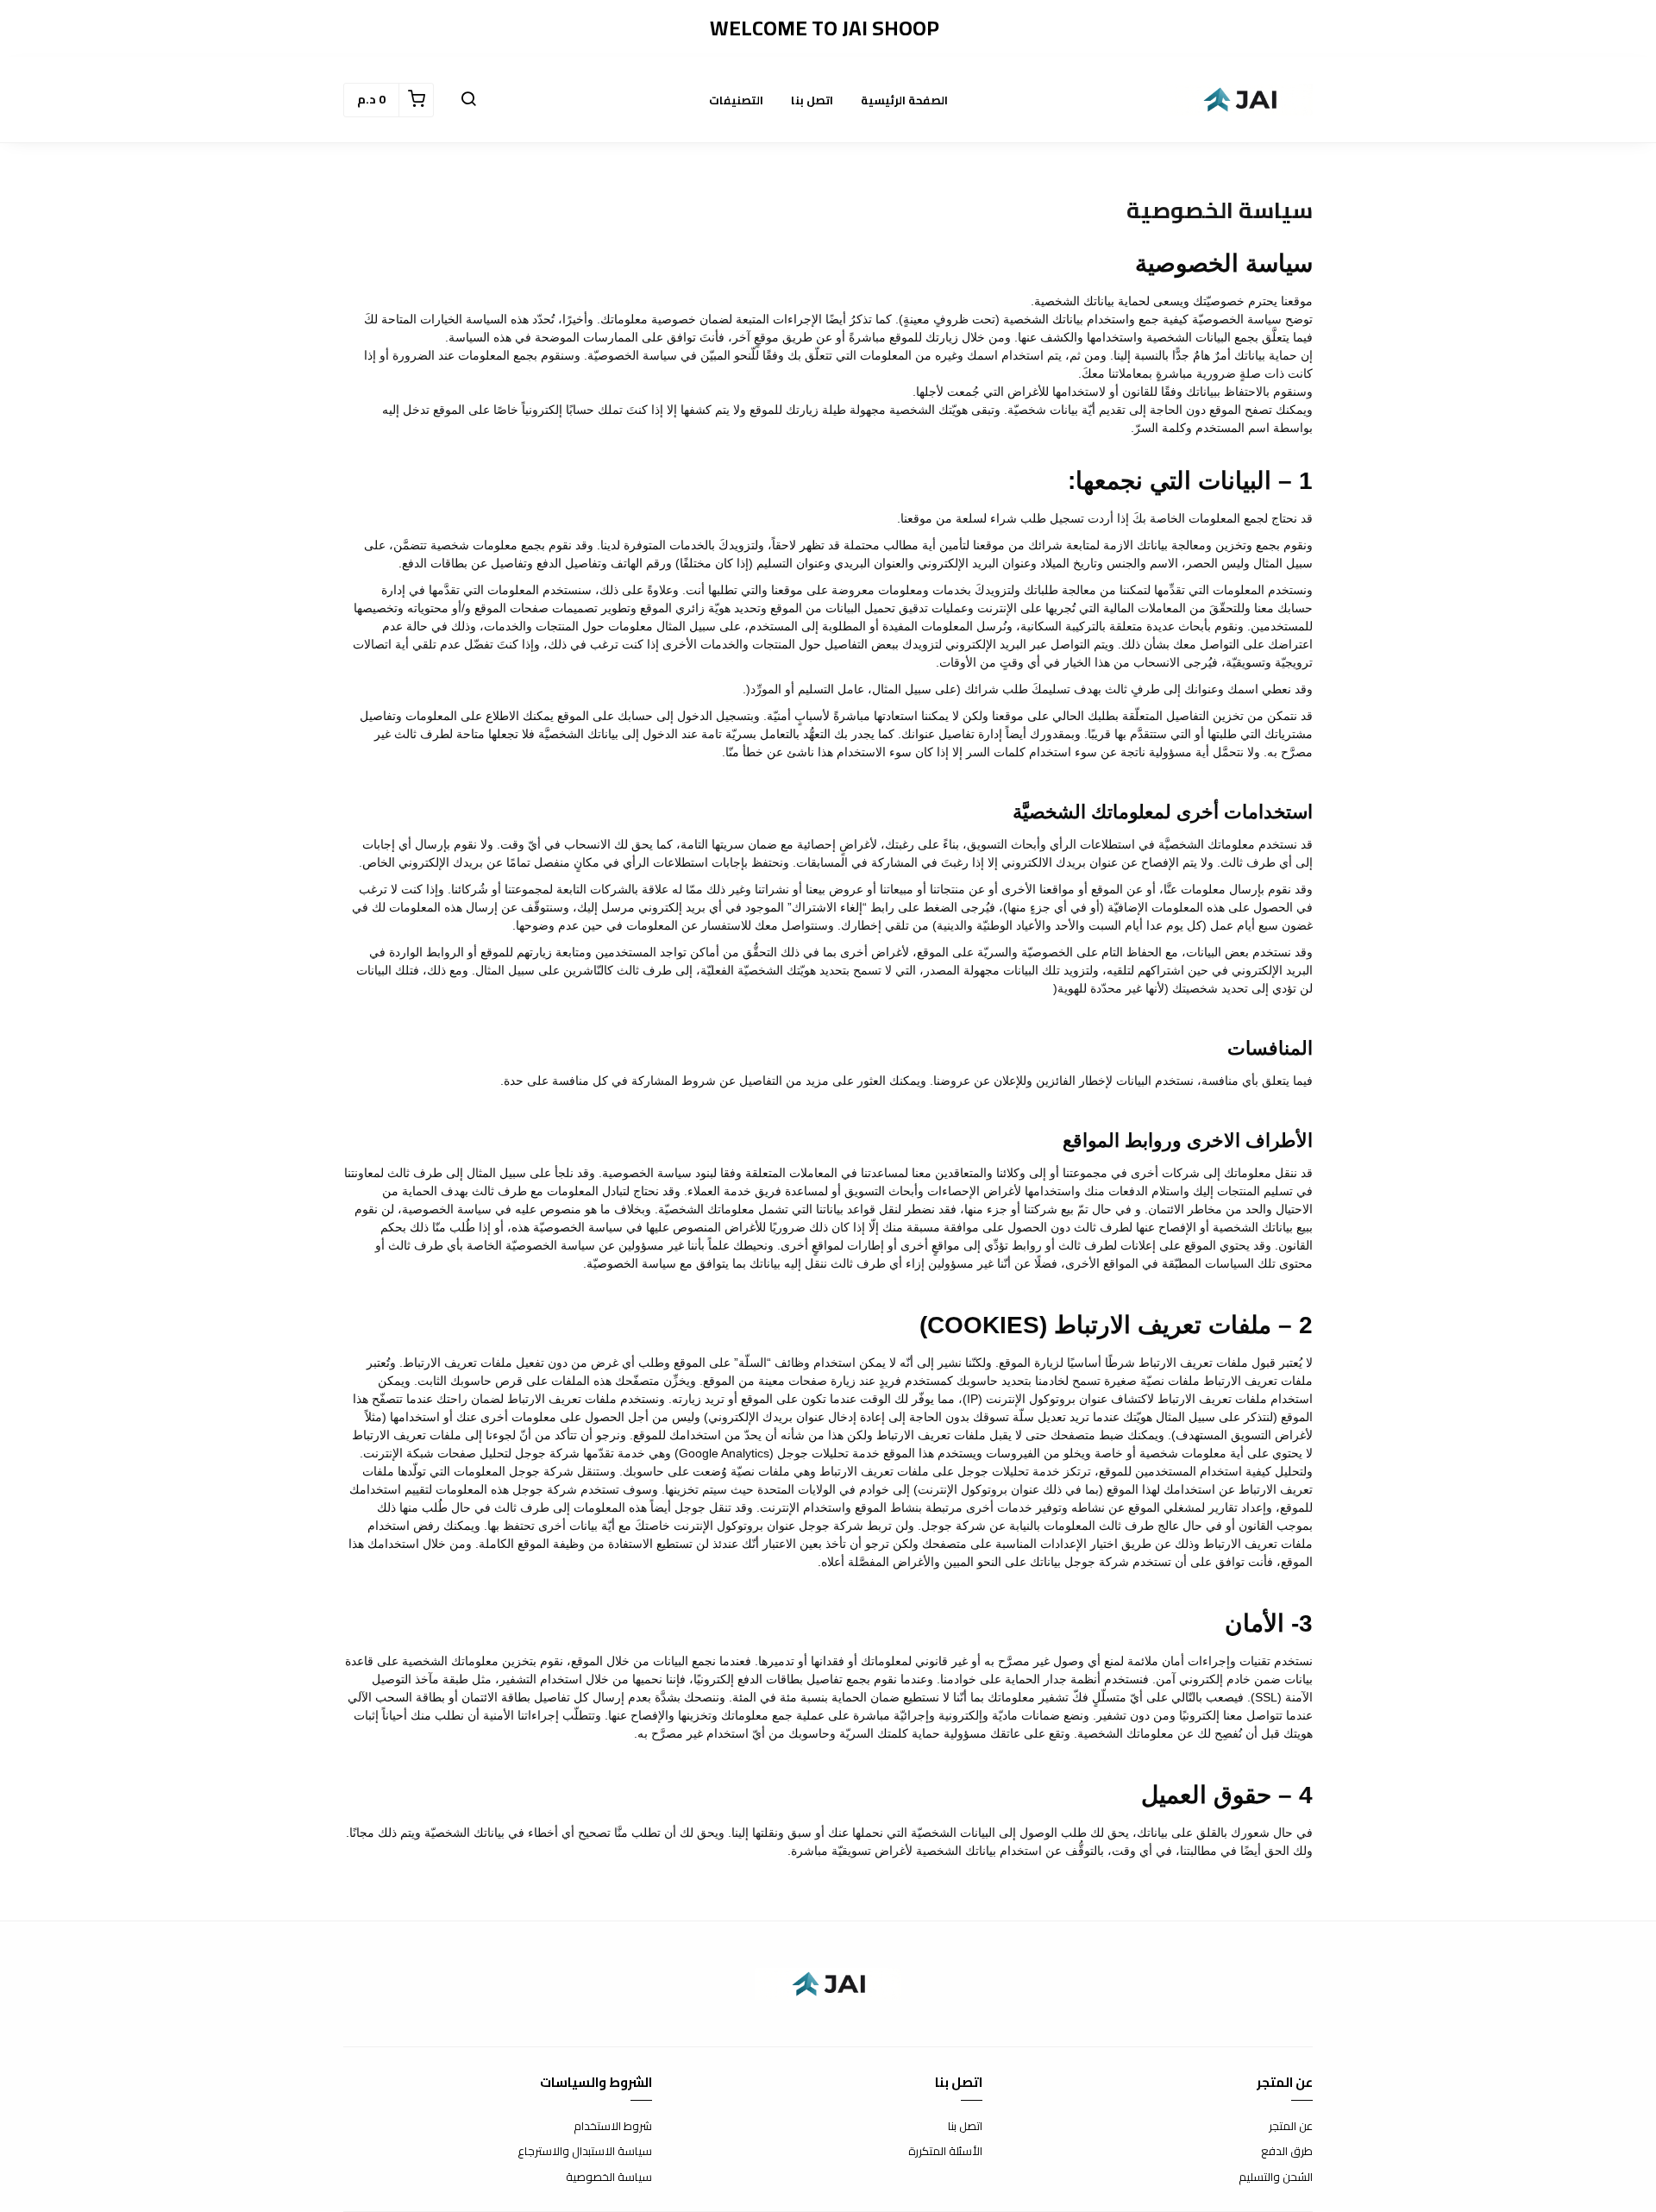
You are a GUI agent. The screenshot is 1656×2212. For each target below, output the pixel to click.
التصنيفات (736, 100)
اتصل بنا (812, 100)
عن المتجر (1291, 2127)
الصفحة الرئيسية (904, 100)
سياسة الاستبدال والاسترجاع (585, 2152)
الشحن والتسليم (1276, 2178)
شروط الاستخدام (613, 2127)
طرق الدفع (1287, 2152)
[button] (468, 100)
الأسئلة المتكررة (945, 2152)
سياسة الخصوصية (609, 2178)
